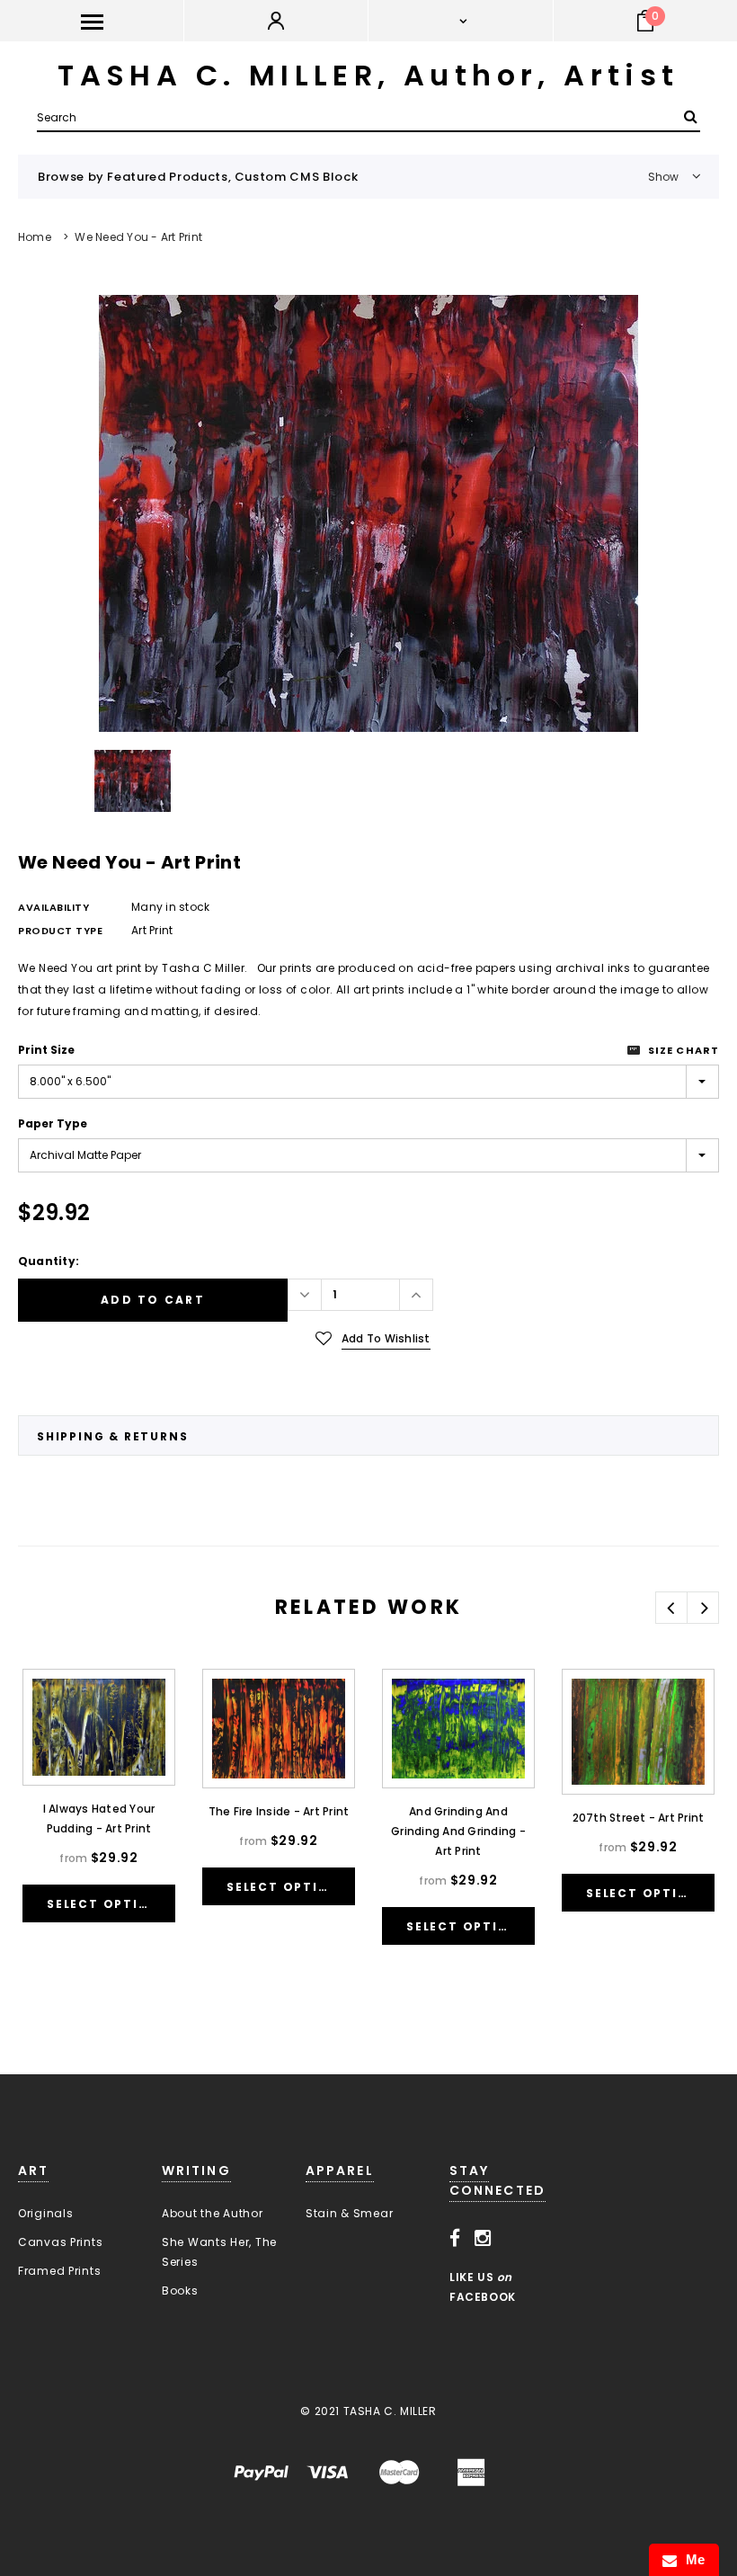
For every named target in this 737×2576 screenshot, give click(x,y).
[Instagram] (483, 2239)
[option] (368, 513)
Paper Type (53, 1123)
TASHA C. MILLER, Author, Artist (368, 75)
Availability (54, 907)
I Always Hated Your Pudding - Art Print (99, 1818)
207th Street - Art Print (639, 1818)
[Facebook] (455, 2239)
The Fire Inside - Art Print (279, 1811)
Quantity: (49, 1261)
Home (35, 237)
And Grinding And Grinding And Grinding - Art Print (458, 1831)
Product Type (61, 931)
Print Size (46, 1050)
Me (691, 2559)
